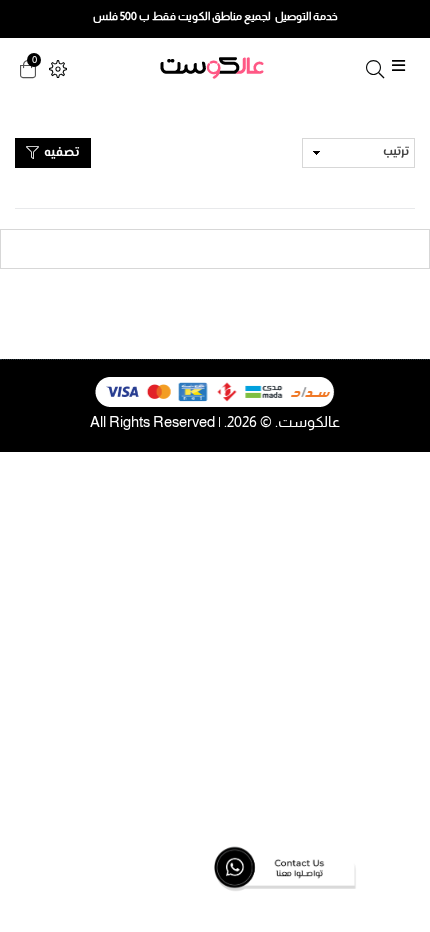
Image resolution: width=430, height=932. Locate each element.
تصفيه (60, 153)
